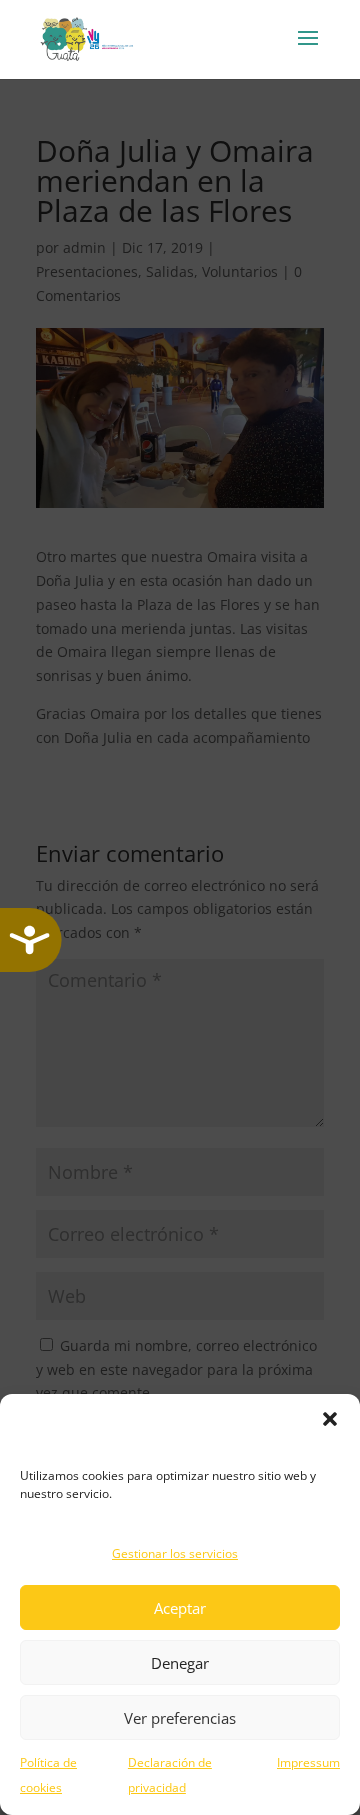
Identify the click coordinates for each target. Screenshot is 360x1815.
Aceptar (180, 1608)
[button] (330, 1419)
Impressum (308, 1762)
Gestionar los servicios (175, 1553)
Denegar (180, 1663)
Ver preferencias (180, 1718)
